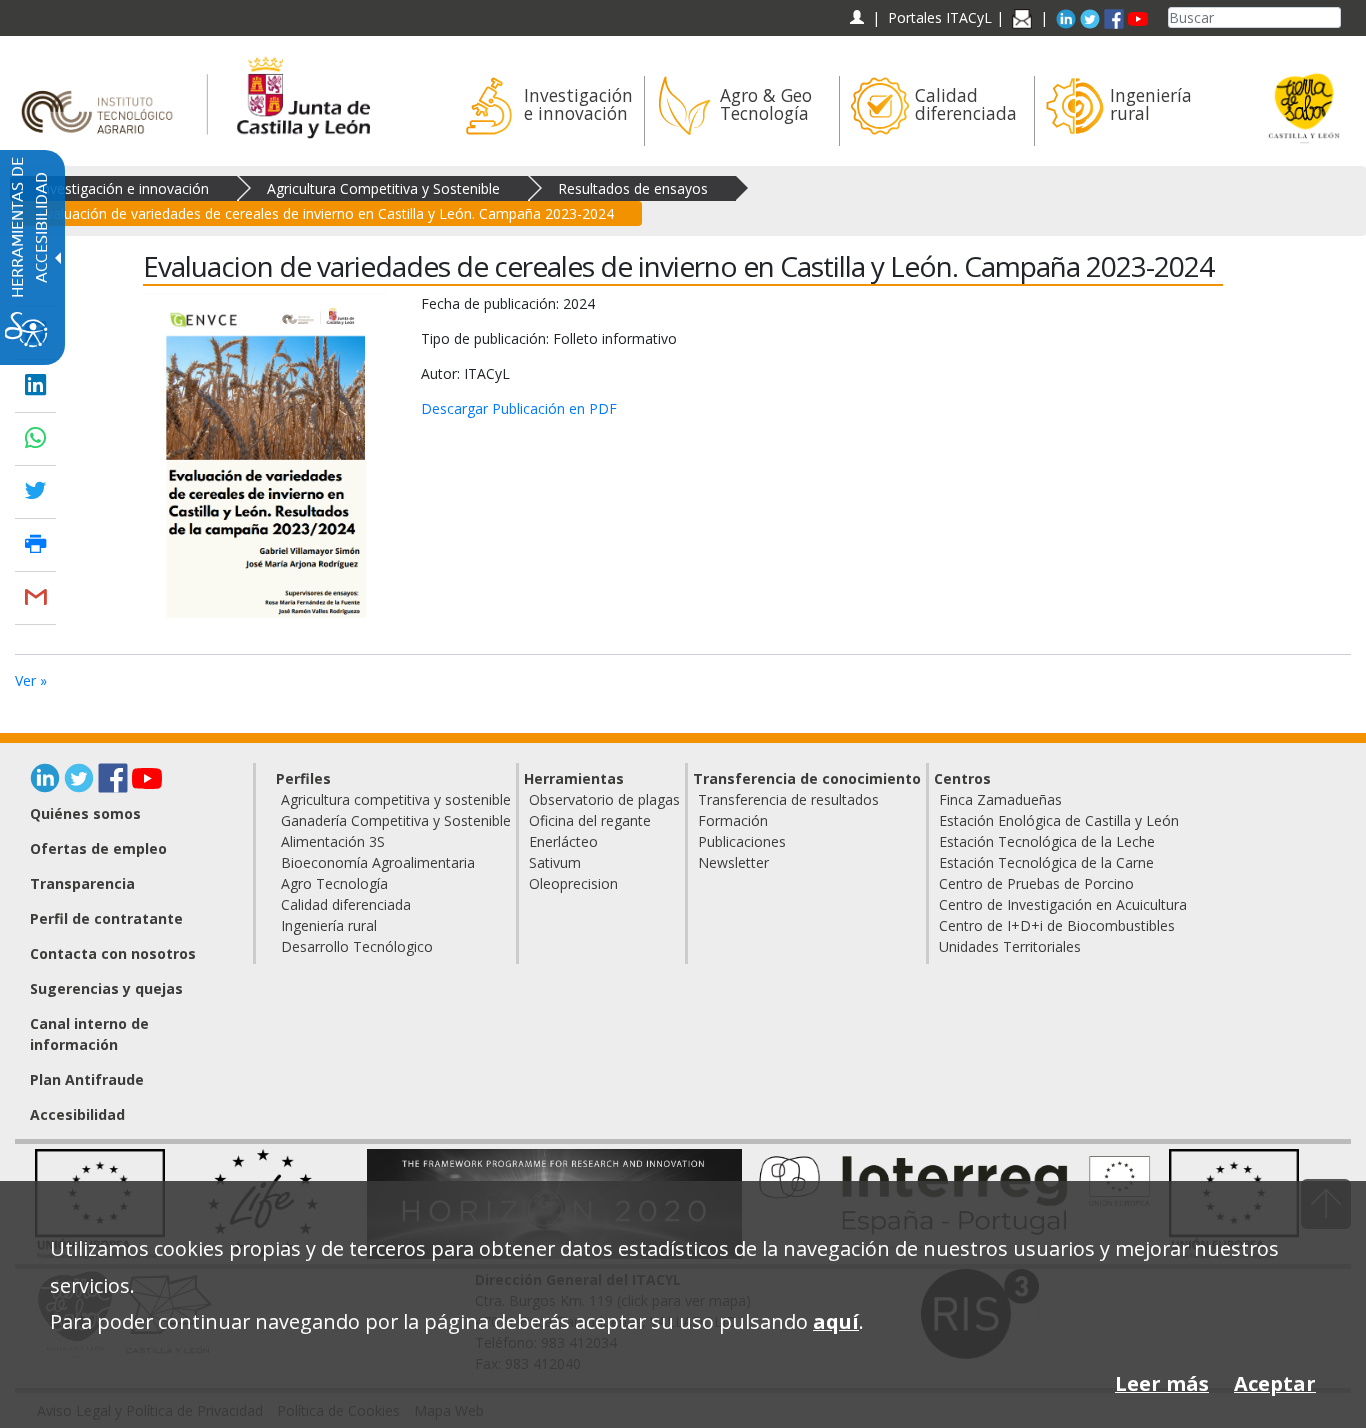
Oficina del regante (590, 820)
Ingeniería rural (329, 925)
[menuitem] (546, 111)
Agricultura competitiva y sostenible (396, 799)
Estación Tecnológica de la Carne (1046, 862)
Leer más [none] (1162, 1383)
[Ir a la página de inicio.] (103, 94)
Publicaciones (742, 841)
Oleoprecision (573, 883)
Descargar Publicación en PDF (519, 408)
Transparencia (82, 883)
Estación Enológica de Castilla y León (1059, 820)
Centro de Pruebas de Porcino (1036, 883)
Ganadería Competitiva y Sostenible (396, 820)
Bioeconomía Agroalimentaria (378, 862)
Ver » (31, 680)
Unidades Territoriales (1010, 946)
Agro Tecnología (334, 883)
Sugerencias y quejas (106, 988)
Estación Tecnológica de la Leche (1047, 841)
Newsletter (733, 862)
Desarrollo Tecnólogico (357, 946)
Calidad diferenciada (346, 904)
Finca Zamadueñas (1000, 799)
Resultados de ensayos (633, 188)
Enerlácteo (563, 841)
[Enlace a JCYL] (302, 94)
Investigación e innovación (123, 188)
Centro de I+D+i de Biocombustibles (1057, 925)
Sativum (555, 862)
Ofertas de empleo (98, 848)
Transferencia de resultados (788, 799)
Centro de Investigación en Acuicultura (1063, 904)
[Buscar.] (1333, 17)
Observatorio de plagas (604, 799)
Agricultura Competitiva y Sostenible (383, 188)
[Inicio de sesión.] (856, 17)
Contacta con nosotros (113, 953)
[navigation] (940, 17)
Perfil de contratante (106, 918)
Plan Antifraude (87, 1079)
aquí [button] (836, 1321)
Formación (733, 820)
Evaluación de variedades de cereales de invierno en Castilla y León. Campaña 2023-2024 (326, 213)
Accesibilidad (77, 1114)
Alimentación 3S (333, 841)
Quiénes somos (85, 813)
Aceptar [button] (1275, 1383)
